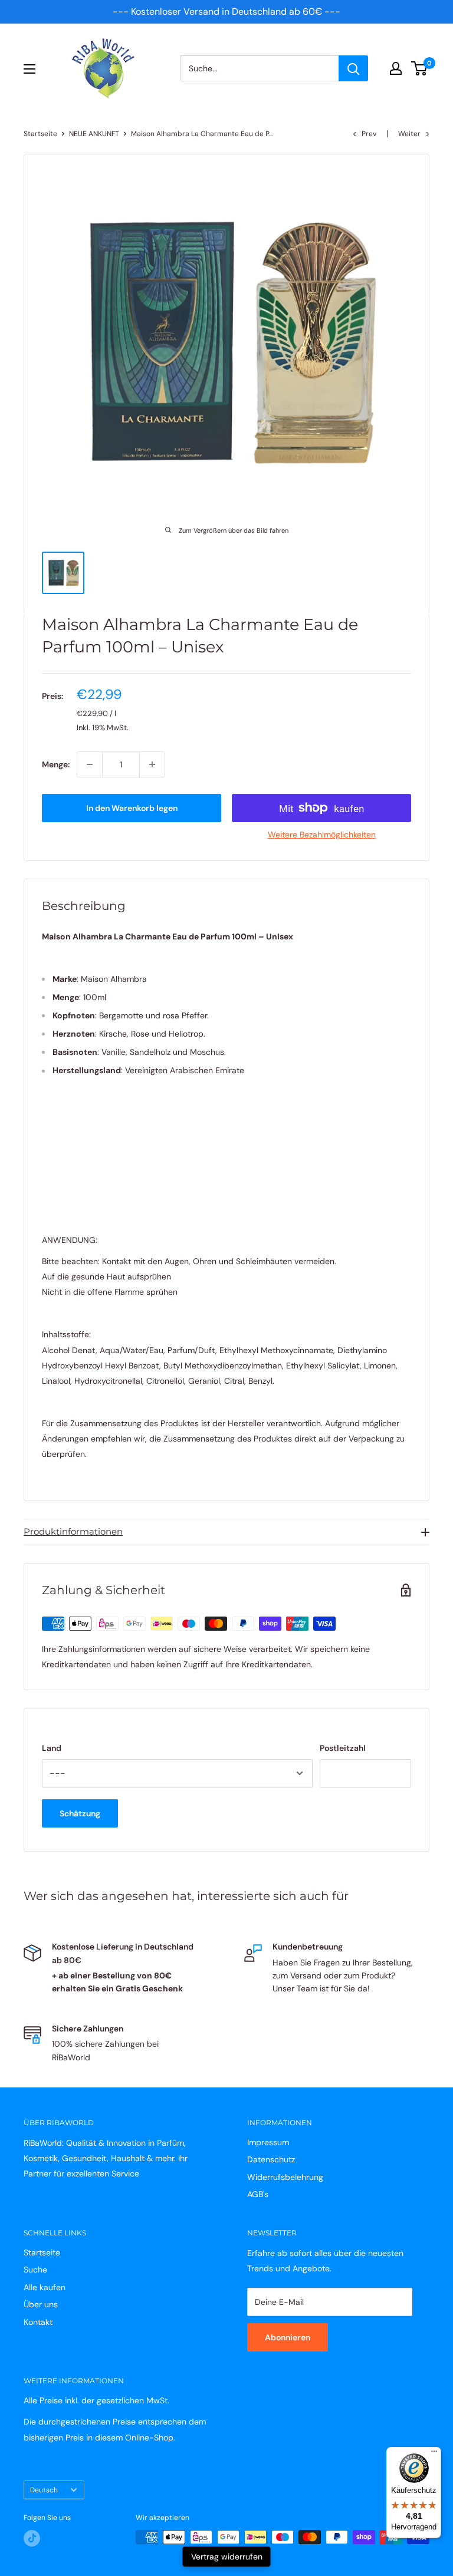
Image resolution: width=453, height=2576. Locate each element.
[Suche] (353, 68)
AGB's (258, 2194)
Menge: (56, 764)
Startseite (40, 134)
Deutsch (44, 2490)
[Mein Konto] (396, 68)
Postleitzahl (343, 1748)
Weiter (409, 134)
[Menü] (434, 2454)
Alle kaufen (45, 2287)
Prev (369, 134)
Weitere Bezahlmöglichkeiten (322, 835)
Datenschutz (271, 2159)
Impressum (268, 2142)
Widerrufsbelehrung (285, 2177)
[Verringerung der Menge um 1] (90, 764)
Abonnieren (288, 2337)
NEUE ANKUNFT (94, 134)
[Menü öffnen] (29, 69)
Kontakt (38, 2322)
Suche (35, 2270)
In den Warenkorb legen (132, 808)
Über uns (41, 2304)
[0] (420, 68)
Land (52, 1748)
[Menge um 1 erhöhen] (152, 764)
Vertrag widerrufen (227, 2557)
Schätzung (80, 1813)
